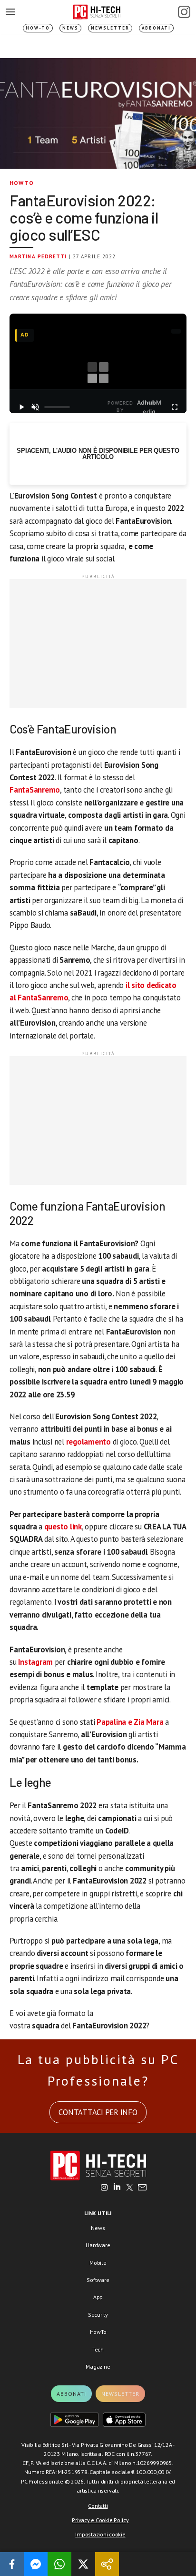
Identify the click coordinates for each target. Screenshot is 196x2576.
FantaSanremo (35, 790)
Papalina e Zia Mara (131, 1722)
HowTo (22, 183)
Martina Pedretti (38, 256)
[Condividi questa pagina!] (107, 2564)
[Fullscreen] (175, 407)
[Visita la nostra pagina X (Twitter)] (130, 2188)
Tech (98, 2349)
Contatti (98, 2506)
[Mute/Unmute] (35, 407)
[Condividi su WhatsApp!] (59, 2564)
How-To (38, 28)
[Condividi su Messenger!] (36, 2564)
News (70, 28)
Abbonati (156, 28)
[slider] (57, 407)
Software (98, 2280)
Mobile (98, 2263)
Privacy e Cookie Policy (100, 2520)
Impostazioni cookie (100, 2534)
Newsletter (110, 28)
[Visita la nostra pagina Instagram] (104, 2188)
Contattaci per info (98, 2112)
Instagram (36, 1662)
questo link (63, 1527)
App (98, 2297)
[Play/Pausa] (21, 407)
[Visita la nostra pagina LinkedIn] (117, 2188)
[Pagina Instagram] (184, 12)
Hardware (98, 2245)
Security (98, 2315)
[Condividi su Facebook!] (12, 2564)
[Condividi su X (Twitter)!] (83, 2564)
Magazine (98, 2367)
